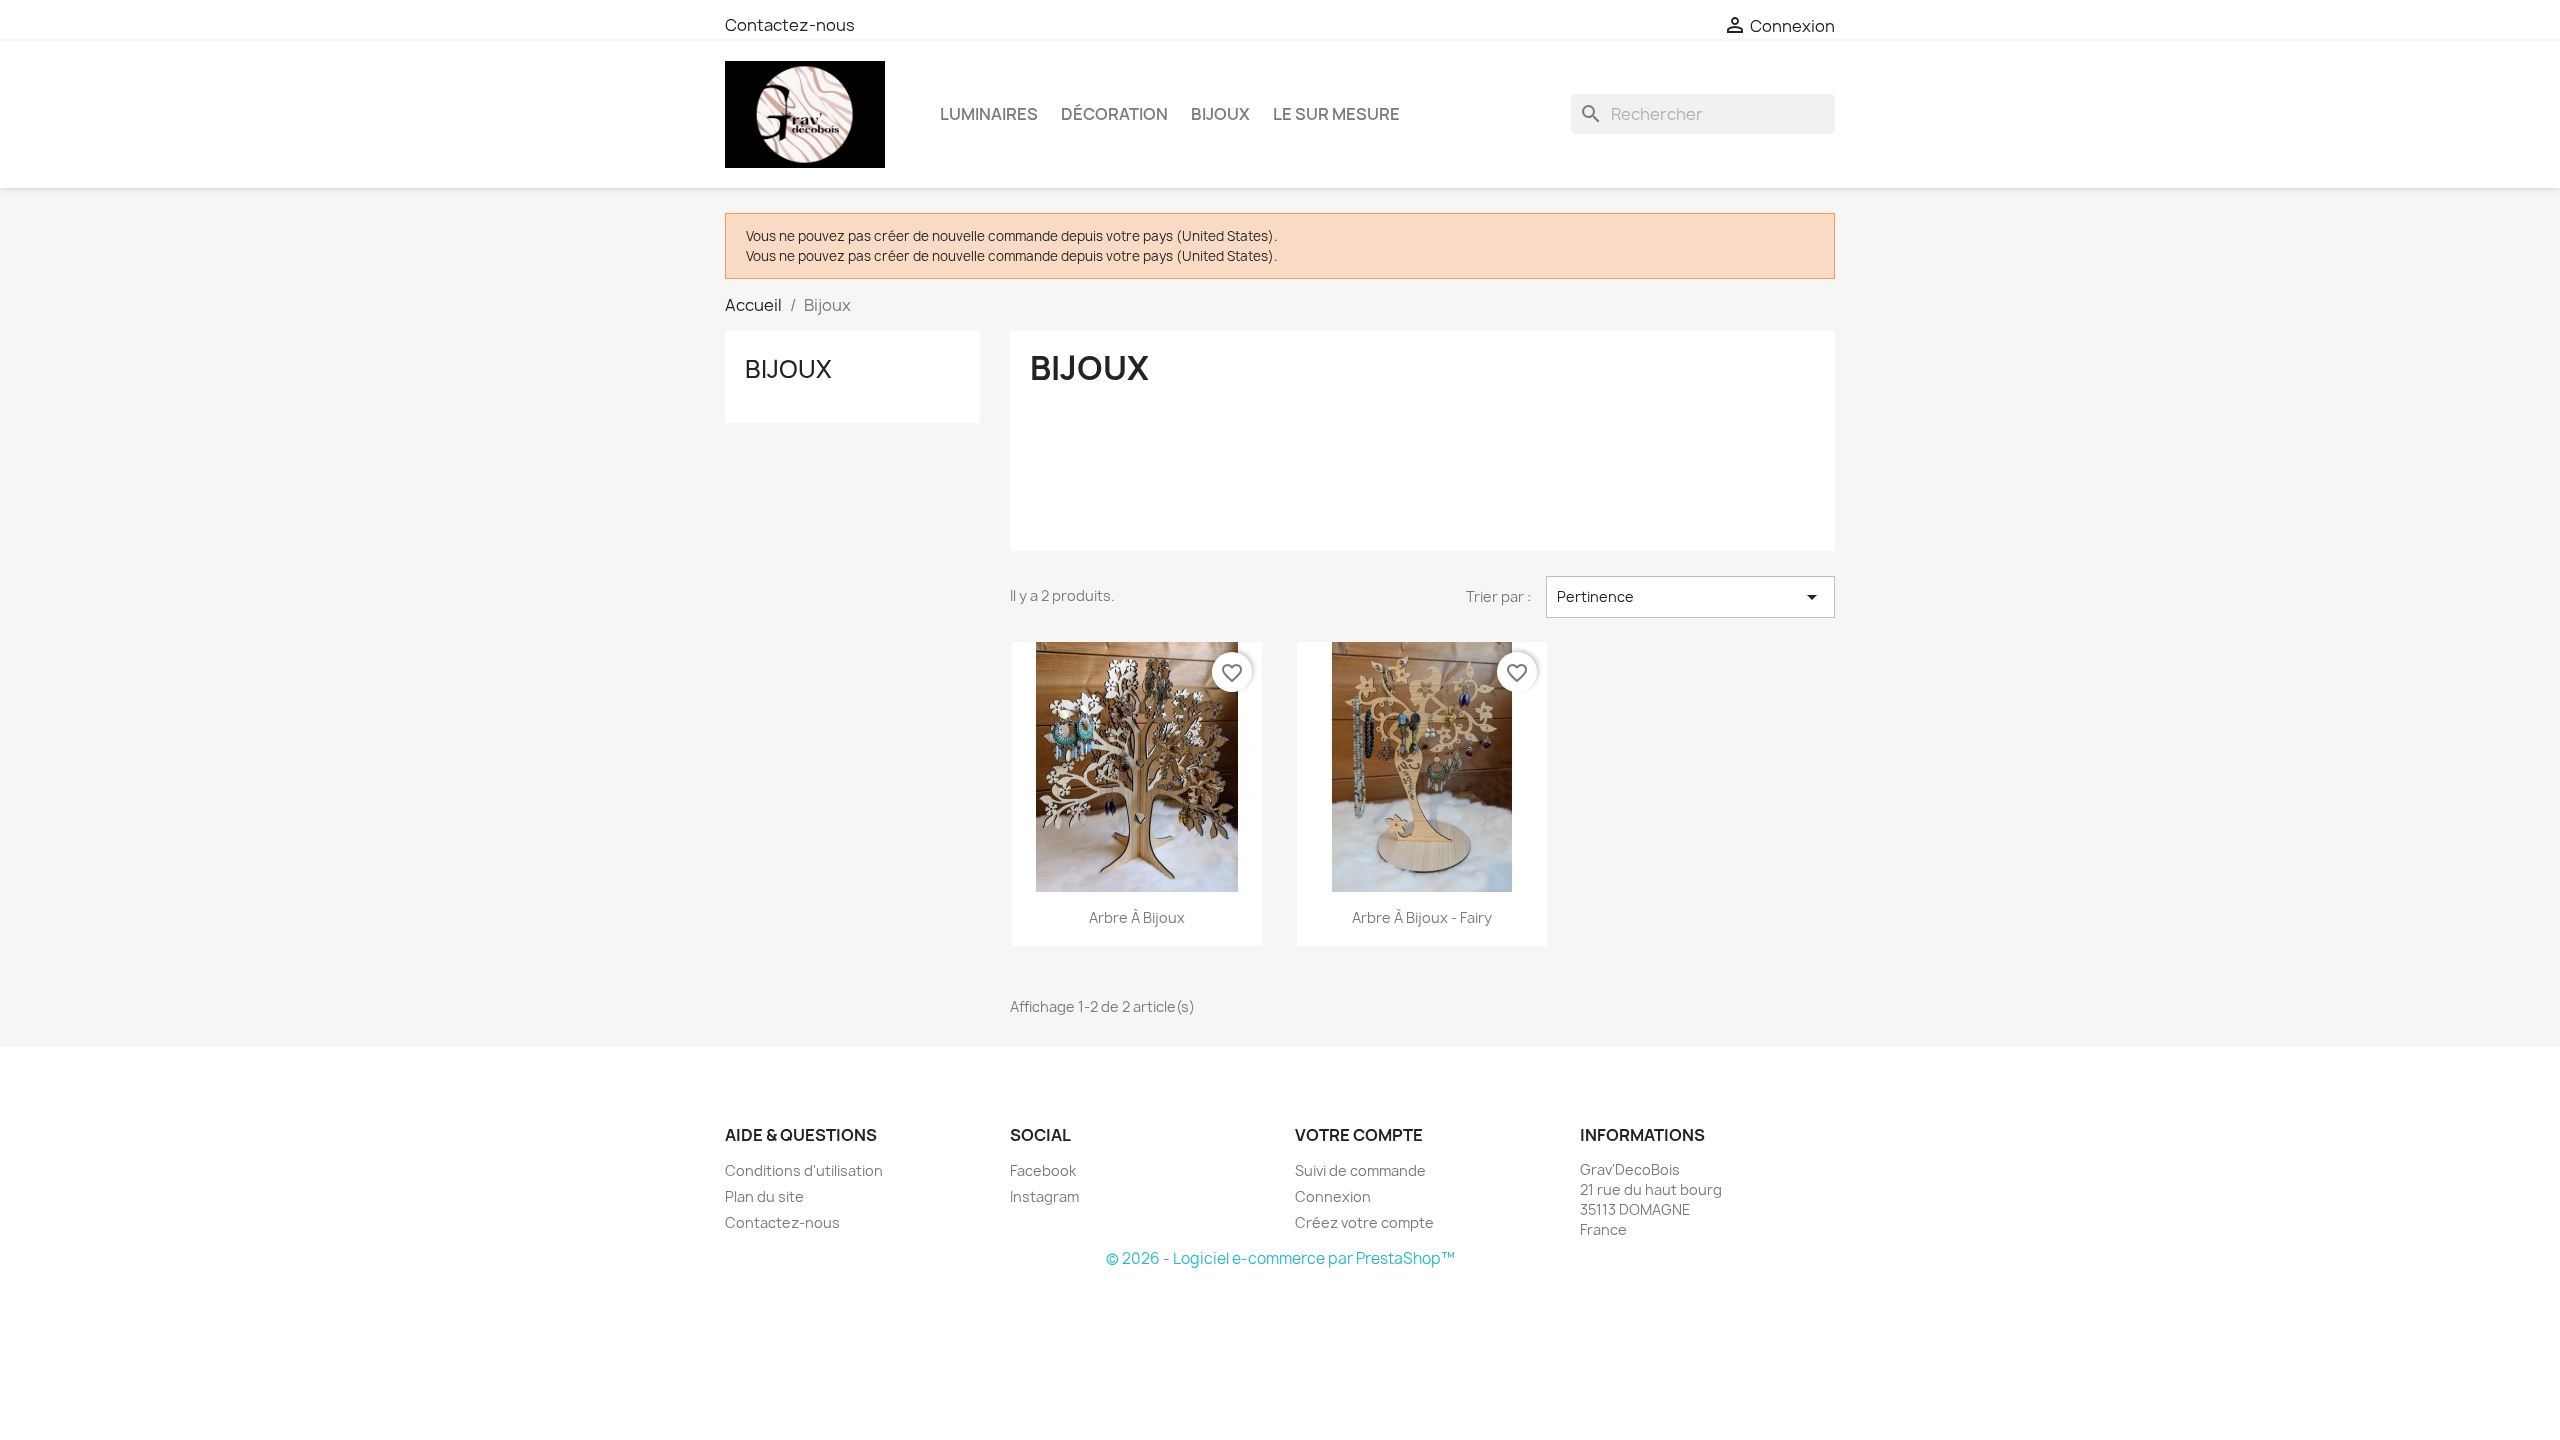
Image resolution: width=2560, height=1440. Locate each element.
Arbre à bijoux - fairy (1422, 917)
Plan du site (764, 1196)
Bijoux (1220, 114)
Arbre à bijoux (1137, 917)
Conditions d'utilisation (804, 1170)
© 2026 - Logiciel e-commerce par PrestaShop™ (1280, 1258)
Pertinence (1690, 597)
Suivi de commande (1360, 1170)
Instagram (1044, 1196)
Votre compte (1359, 1135)
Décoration (1114, 114)
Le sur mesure (1336, 114)
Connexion (1333, 1196)
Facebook (1043, 1170)
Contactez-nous (790, 25)
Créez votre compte (1364, 1222)
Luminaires (989, 114)
